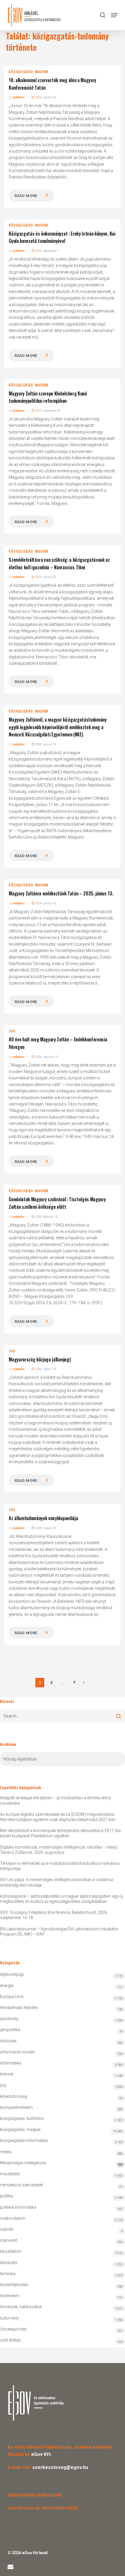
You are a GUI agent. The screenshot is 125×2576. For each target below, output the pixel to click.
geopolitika (10, 2030)
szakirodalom (13, 2218)
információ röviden (18, 2052)
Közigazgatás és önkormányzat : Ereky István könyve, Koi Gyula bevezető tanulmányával (62, 237)
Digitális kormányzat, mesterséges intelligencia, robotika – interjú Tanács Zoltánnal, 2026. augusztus (59, 1850)
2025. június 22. (46, 577)
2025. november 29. (48, 411)
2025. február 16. (46, 1217)
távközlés (9, 2263)
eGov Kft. (41, 2454)
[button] (114, 15)
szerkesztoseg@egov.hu (60, 2467)
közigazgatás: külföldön (22, 2118)
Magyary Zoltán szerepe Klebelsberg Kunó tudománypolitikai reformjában (48, 397)
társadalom (11, 2251)
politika (7, 2196)
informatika (11, 2063)
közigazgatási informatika (24, 2140)
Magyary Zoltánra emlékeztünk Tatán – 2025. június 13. (61, 893)
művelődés (10, 2174)
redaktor (19, 97)
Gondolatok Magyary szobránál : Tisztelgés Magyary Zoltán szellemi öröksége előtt (57, 1203)
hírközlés (8, 2041)
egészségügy (12, 1974)
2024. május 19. (46, 1369)
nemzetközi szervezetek (22, 2185)
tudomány (9, 2318)
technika (8, 2274)
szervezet (9, 2240)
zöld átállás (10, 2340)
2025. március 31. (47, 1057)
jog (12, 1031)
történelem (10, 2296)
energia (7, 1986)
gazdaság (9, 2019)
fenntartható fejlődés (19, 2008)
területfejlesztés (14, 2285)
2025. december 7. (47, 251)
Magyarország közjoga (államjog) (40, 1359)
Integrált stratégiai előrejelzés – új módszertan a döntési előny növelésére (56, 1800)
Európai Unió (12, 1997)
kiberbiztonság (14, 2096)
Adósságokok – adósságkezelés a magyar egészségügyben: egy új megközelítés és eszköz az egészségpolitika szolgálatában (61, 1899)
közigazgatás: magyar (28, 72)
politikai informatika (18, 2207)
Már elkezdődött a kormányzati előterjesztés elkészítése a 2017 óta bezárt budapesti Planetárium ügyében (60, 1833)
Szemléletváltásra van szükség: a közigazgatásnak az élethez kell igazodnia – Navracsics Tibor (59, 563)
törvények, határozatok (21, 2307)
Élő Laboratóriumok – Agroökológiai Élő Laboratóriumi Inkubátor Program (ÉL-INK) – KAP (59, 1932)
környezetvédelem (16, 2107)
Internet (7, 2074)
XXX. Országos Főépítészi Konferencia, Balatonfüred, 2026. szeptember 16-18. (54, 1915)
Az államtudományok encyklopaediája (43, 1518)
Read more (26, 196)
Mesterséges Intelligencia (61, 2164)
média (6, 2152)
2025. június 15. (46, 744)
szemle (7, 2229)
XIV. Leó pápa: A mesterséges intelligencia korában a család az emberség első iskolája (57, 1882)
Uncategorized (13, 2329)
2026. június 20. (46, 97)
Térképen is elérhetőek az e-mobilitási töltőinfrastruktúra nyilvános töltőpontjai (60, 1866)
